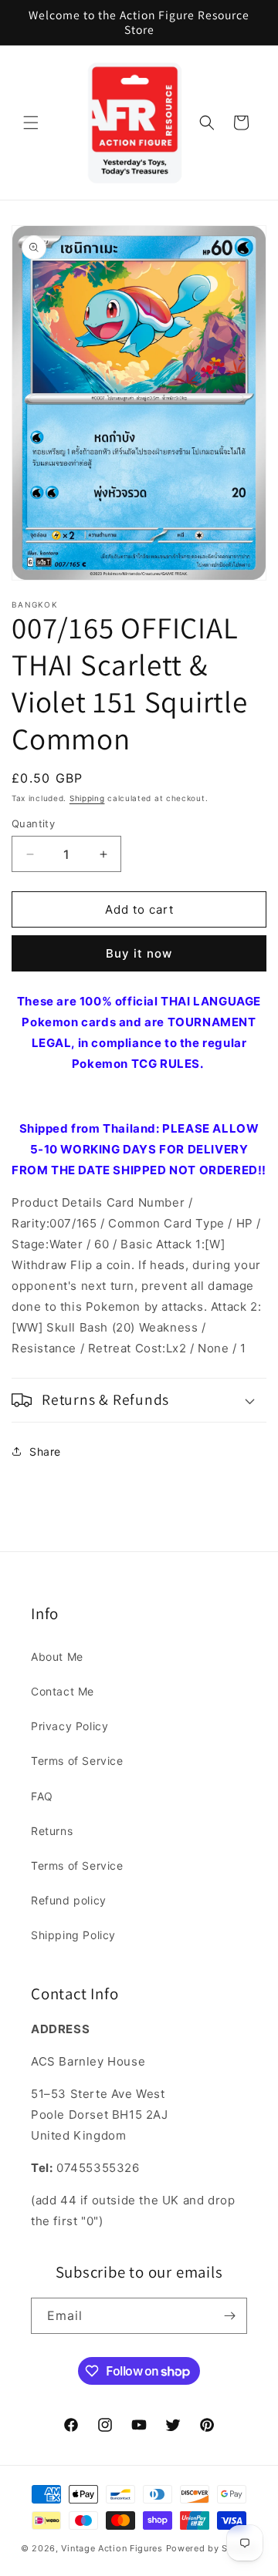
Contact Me (63, 1691)
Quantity (33, 823)
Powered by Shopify (212, 2548)
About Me (57, 1657)
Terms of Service (77, 1761)
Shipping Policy (73, 1935)
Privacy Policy (69, 1726)
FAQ (42, 1796)
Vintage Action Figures (112, 2548)
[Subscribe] (229, 2316)
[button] (31, 123)
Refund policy (69, 1900)
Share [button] (45, 1451)
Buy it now (139, 953)
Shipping (87, 798)
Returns (52, 1831)
